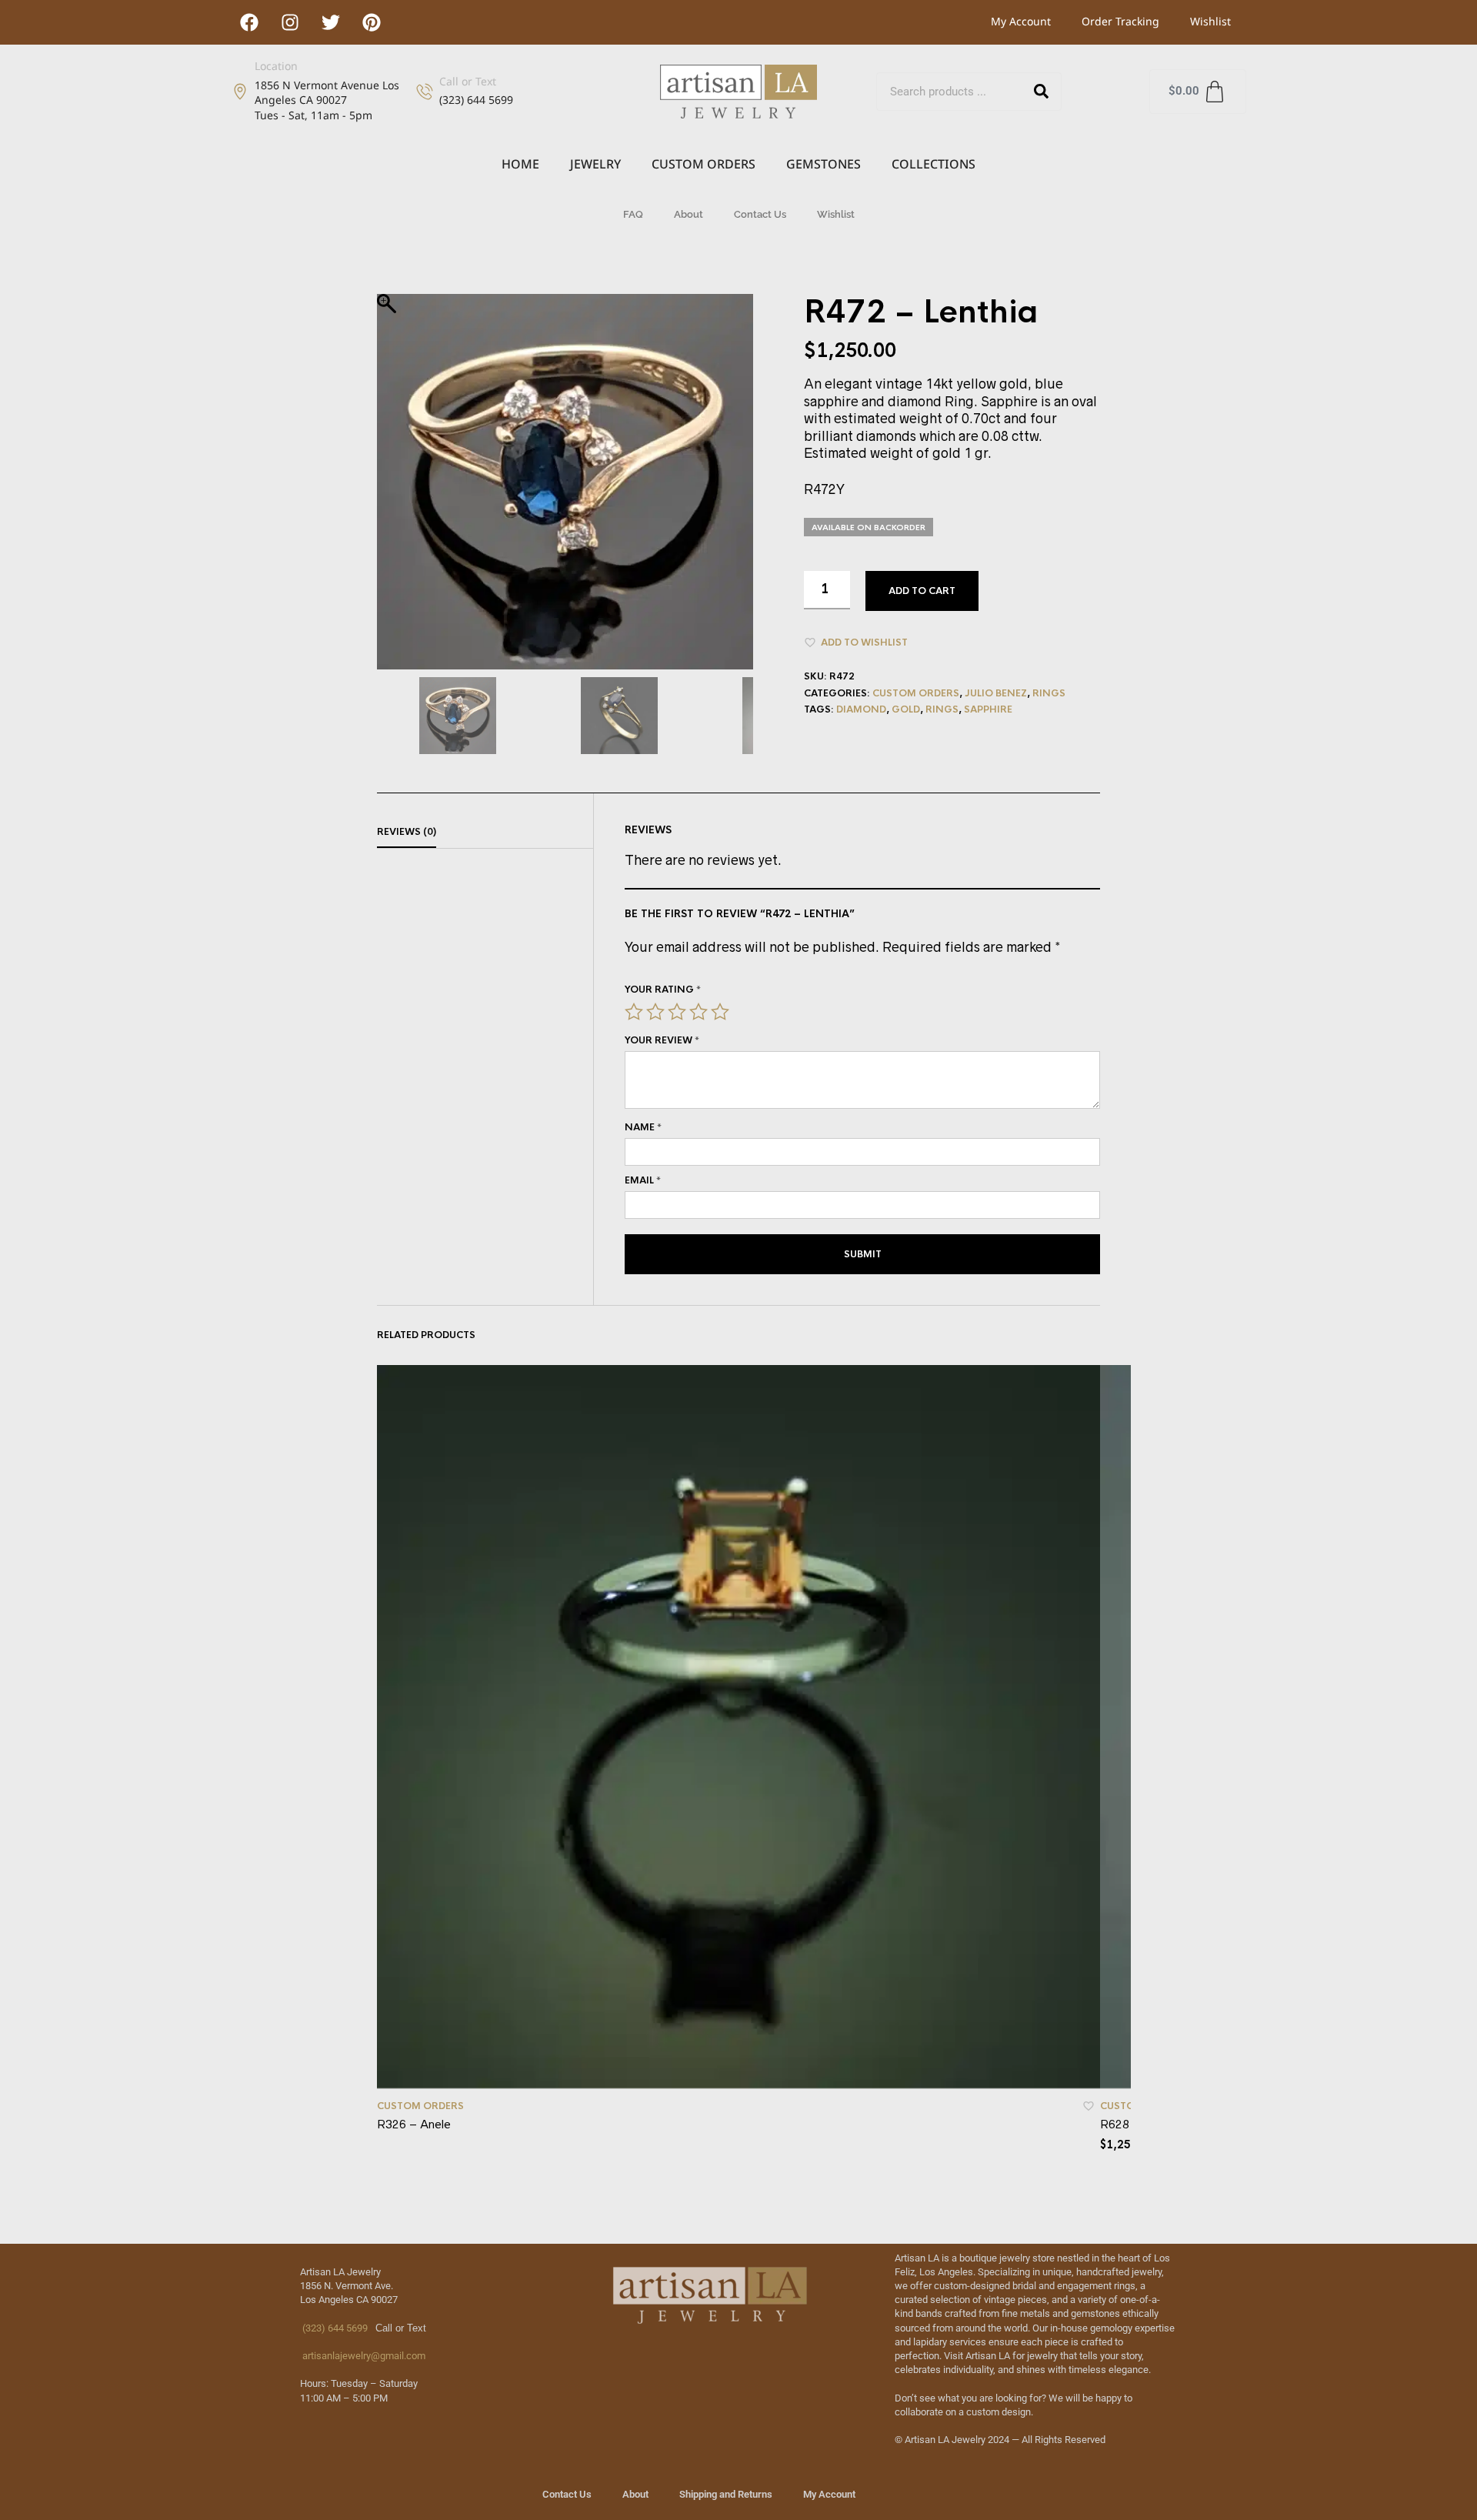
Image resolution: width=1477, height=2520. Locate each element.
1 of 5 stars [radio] (634, 1012)
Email (643, 1180)
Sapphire (988, 709)
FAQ (633, 214)
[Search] (1042, 92)
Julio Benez (996, 693)
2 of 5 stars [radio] (655, 1012)
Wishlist (1210, 21)
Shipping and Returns (726, 2494)
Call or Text (468, 81)
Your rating (663, 990)
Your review (662, 1040)
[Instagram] (290, 22)
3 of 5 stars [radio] (677, 1012)
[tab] (485, 833)
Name (643, 1127)
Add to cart (922, 591)
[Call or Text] (425, 92)
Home (520, 164)
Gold (906, 709)
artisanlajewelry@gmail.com (363, 2356)
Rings (1049, 693)
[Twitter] (331, 22)
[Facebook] (249, 22)
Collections (934, 164)
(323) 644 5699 (334, 2328)
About (688, 214)
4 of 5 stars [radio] (698, 1012)
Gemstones (824, 164)
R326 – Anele (414, 2124)
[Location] (240, 92)
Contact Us (760, 214)
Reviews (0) (407, 832)
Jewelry (595, 164)
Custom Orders (703, 164)
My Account (1021, 21)
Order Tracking (1120, 21)
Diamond (861, 709)
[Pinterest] (372, 22)
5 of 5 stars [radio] (720, 1012)
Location (276, 66)
